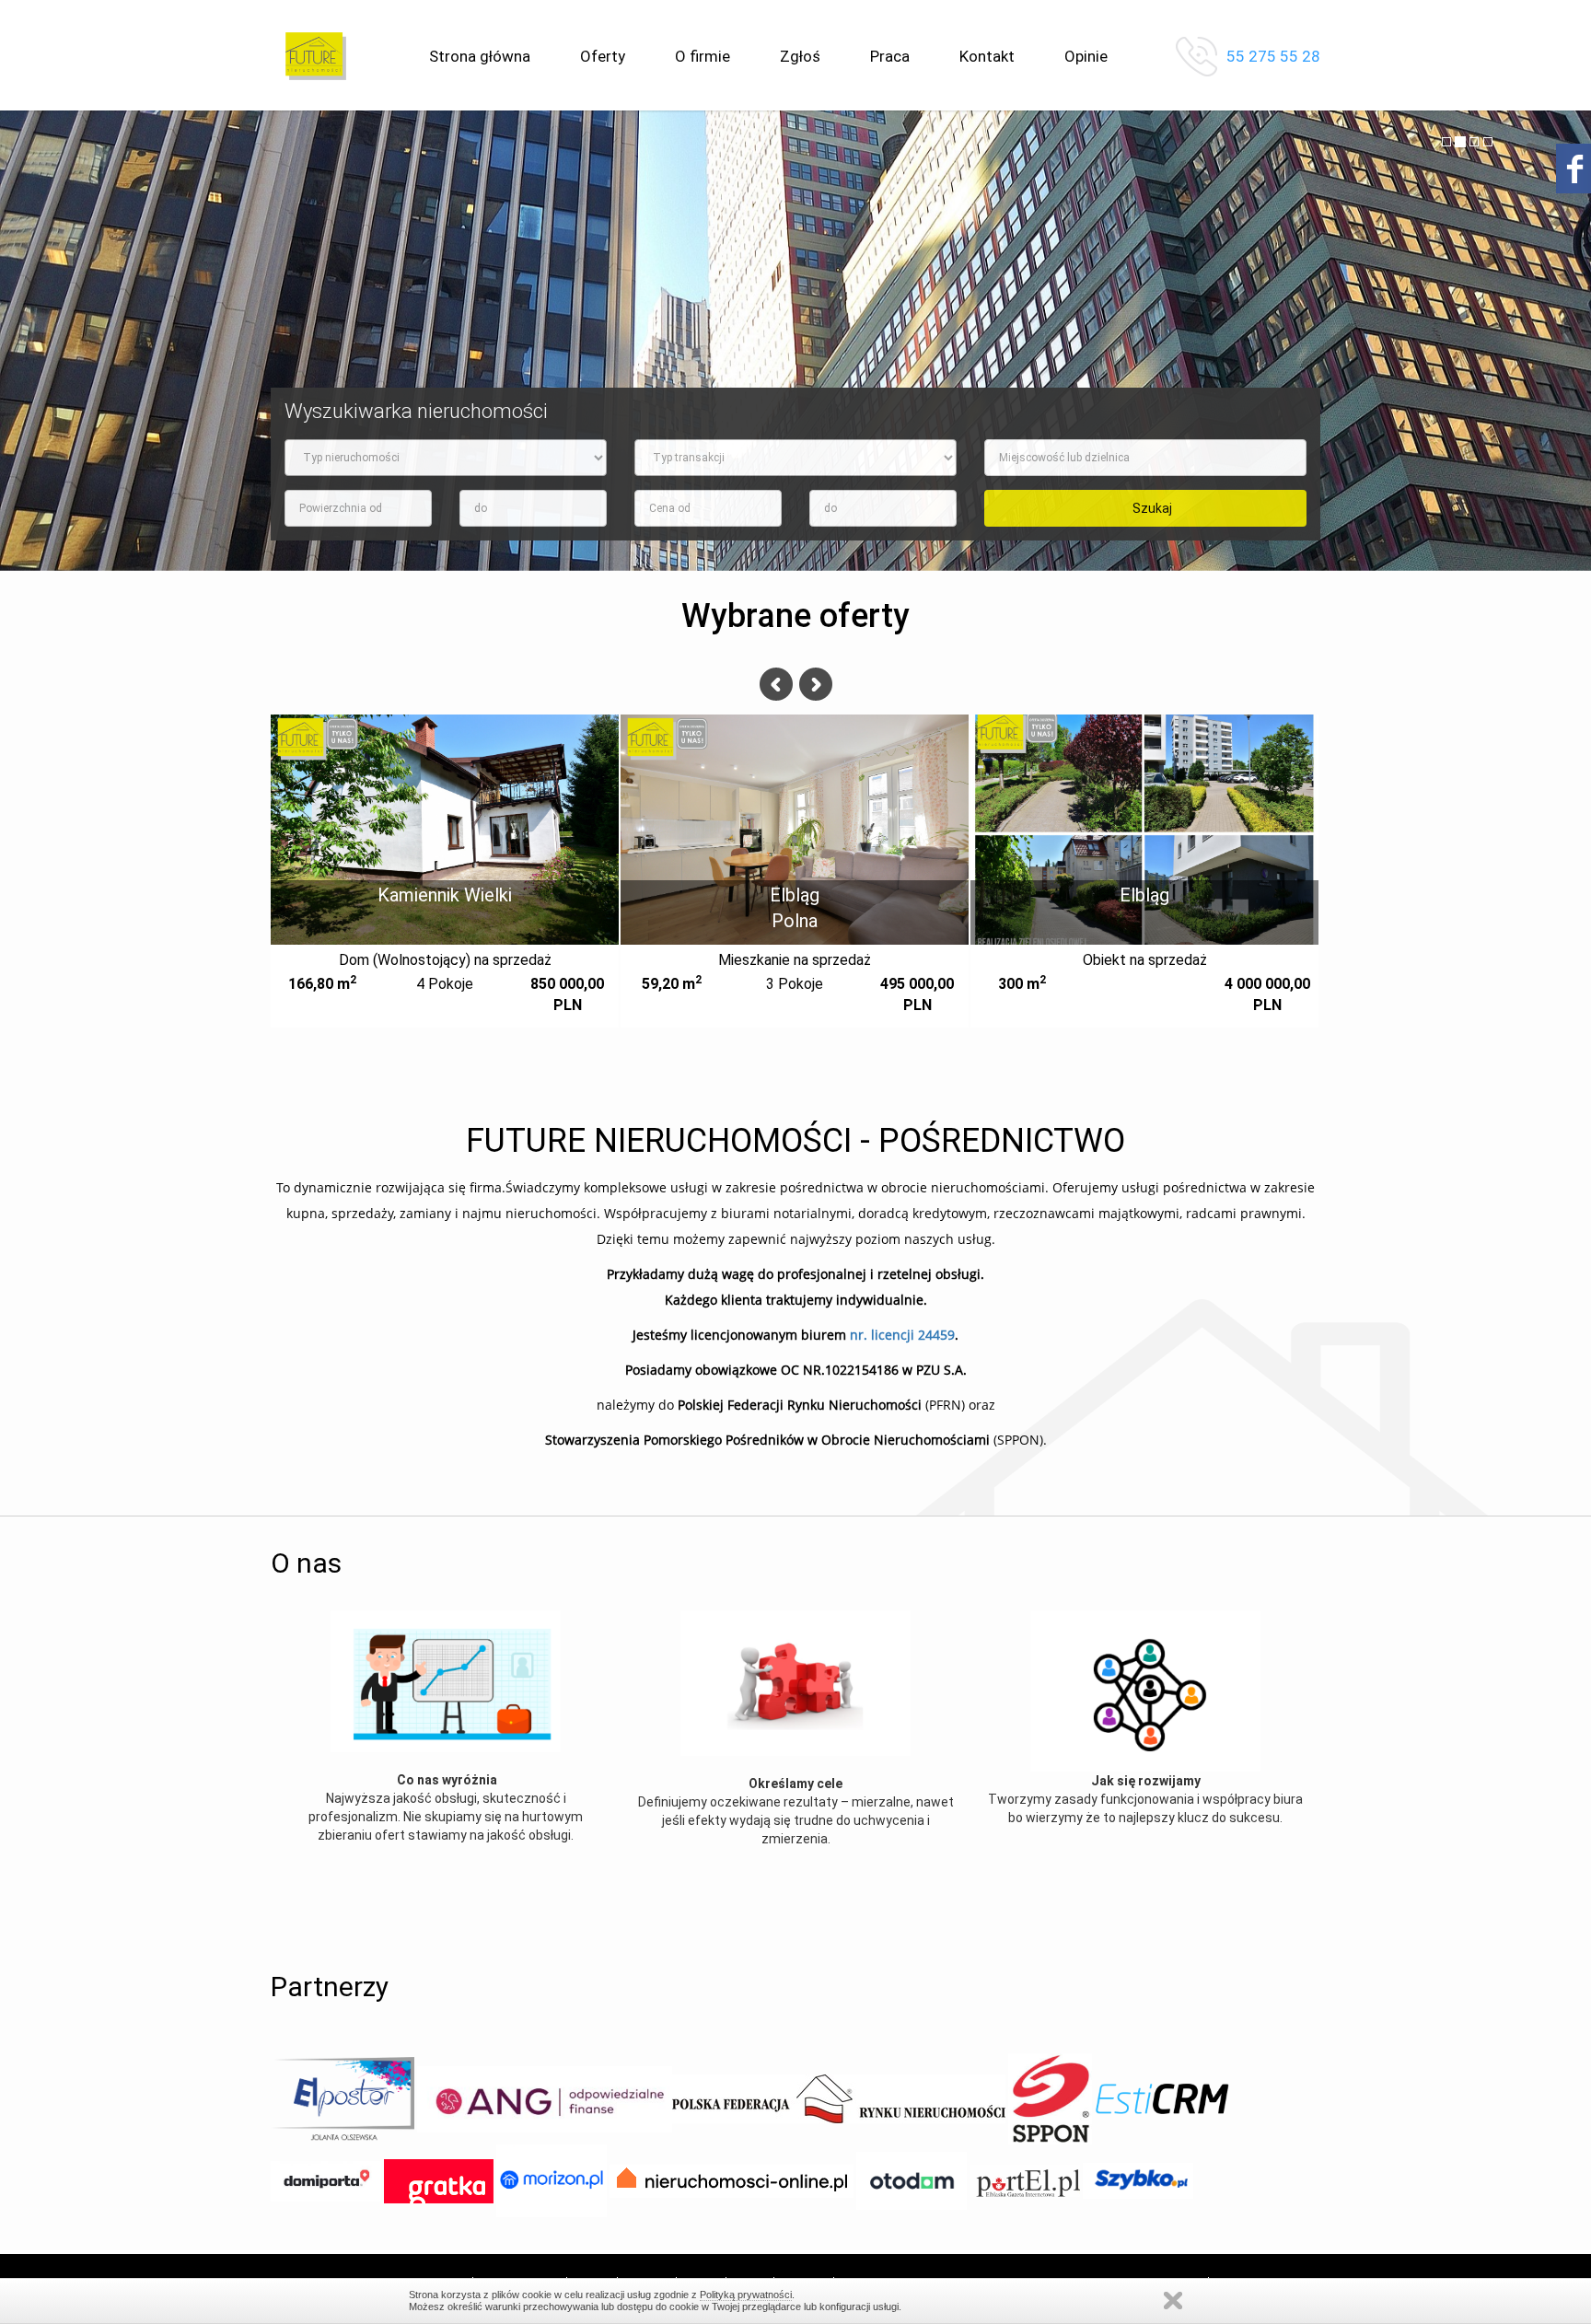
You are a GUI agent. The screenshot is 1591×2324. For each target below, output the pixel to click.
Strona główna (480, 56)
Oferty (603, 56)
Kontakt (987, 56)
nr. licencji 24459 (902, 1335)
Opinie (1086, 56)
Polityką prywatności (746, 2295)
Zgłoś (800, 56)
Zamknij (1173, 2301)
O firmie (703, 56)
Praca (890, 56)
